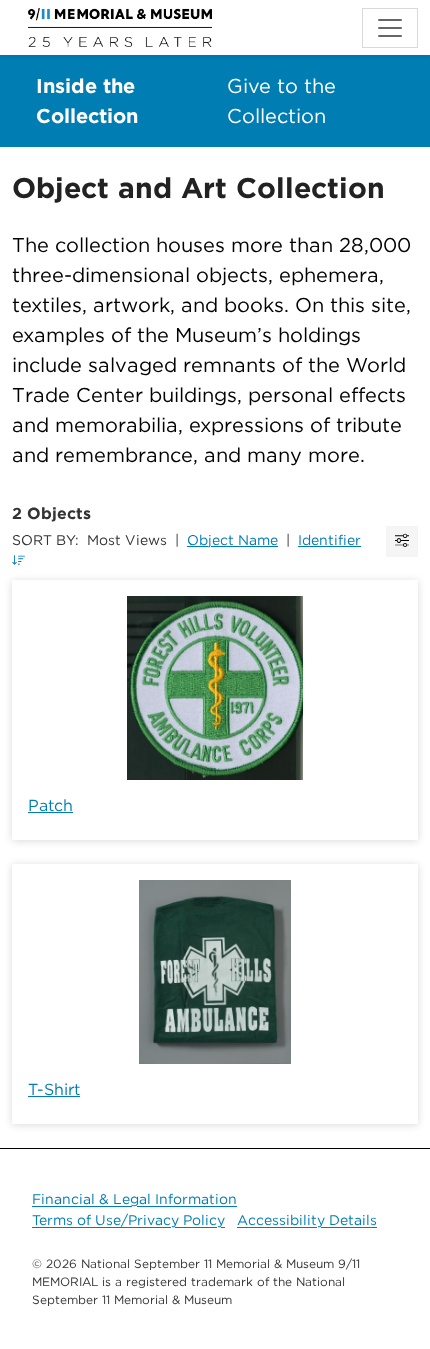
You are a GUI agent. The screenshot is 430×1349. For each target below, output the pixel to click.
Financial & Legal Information (134, 1199)
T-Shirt (54, 1089)
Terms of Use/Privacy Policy (128, 1220)
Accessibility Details (307, 1220)
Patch (50, 805)
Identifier (329, 540)
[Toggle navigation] (390, 28)
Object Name (232, 540)
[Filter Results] (402, 541)
